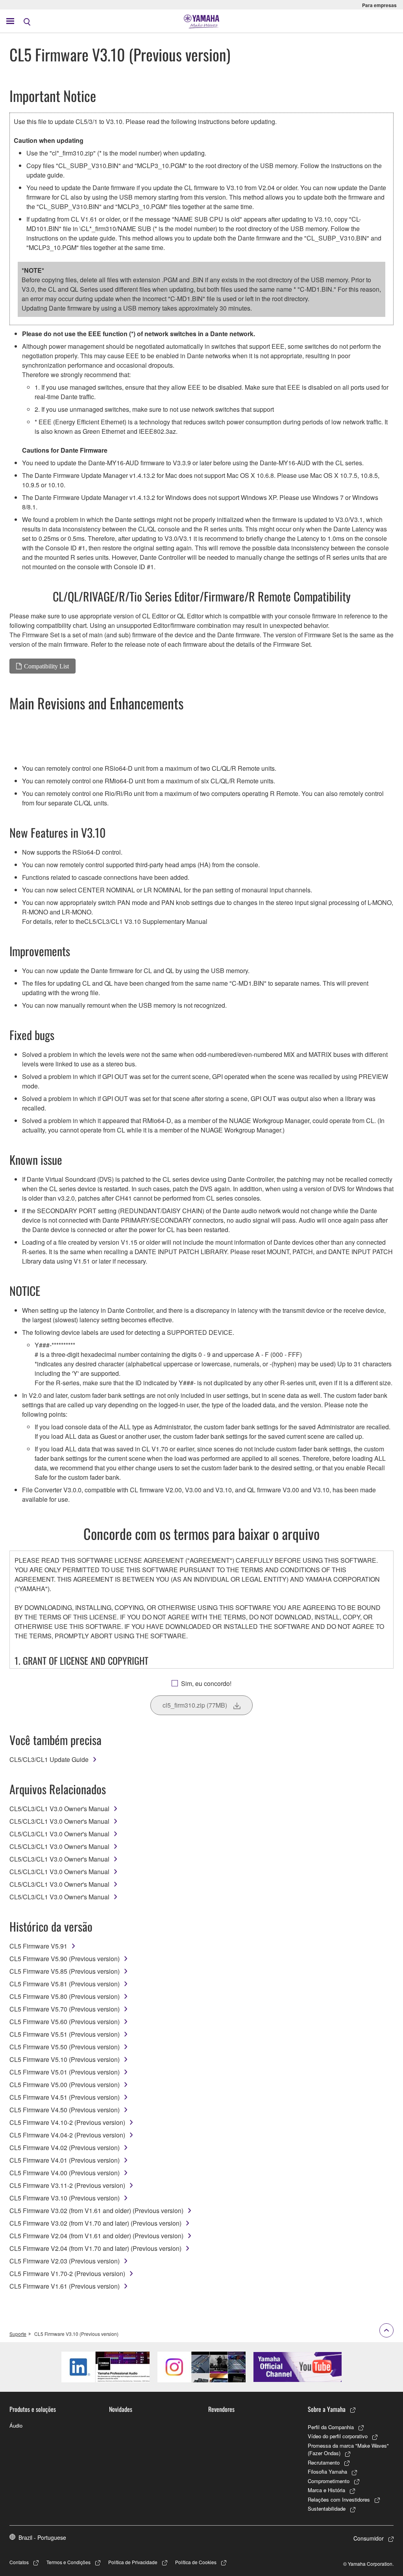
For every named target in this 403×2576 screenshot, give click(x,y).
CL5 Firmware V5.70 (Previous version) (65, 2009)
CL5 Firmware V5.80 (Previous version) (65, 1996)
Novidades (121, 2409)
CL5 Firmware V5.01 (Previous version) (65, 2072)
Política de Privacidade (133, 2562)
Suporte (18, 2334)
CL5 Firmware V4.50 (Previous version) (65, 2110)
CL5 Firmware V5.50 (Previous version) (65, 2047)
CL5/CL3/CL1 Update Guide (49, 1759)
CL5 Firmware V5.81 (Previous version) (65, 1984)
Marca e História (326, 2490)
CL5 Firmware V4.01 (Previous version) (65, 2160)
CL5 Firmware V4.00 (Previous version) (65, 2173)
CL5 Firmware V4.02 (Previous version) (65, 2148)
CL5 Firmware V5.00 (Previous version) (65, 2085)
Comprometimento (329, 2481)
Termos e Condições (68, 2562)
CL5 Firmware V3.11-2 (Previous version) (67, 2185)
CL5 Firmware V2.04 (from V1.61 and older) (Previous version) (96, 2236)
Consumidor (369, 2538)
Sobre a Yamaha (327, 2409)
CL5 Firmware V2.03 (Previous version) (65, 2261)
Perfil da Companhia (331, 2427)
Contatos (19, 2562)
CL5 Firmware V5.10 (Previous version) (65, 2059)
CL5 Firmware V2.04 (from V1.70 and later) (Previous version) (95, 2248)
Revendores (221, 2409)
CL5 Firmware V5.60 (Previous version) (65, 2022)
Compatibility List (46, 666)
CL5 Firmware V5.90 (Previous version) (65, 1959)
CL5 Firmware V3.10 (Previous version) (65, 2198)
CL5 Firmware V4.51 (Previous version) (65, 2097)
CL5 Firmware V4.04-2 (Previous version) (67, 2135)
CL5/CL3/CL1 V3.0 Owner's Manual (59, 1809)
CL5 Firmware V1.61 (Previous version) (65, 2286)
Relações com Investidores (339, 2499)
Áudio (16, 2425)
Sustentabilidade (327, 2508)
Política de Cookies (196, 2562)
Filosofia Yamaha (327, 2471)
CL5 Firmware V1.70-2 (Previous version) (67, 2273)
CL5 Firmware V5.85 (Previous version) (65, 1971)
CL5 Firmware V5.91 (38, 1946)
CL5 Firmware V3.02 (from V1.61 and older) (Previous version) (96, 2211)
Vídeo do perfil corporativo (338, 2436)
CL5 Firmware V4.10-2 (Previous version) (67, 2122)
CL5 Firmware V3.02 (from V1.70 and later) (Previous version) (95, 2223)
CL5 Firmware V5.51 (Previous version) (65, 2034)
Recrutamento (324, 2462)
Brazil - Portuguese (42, 2537)
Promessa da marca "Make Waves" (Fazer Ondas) (348, 2449)
